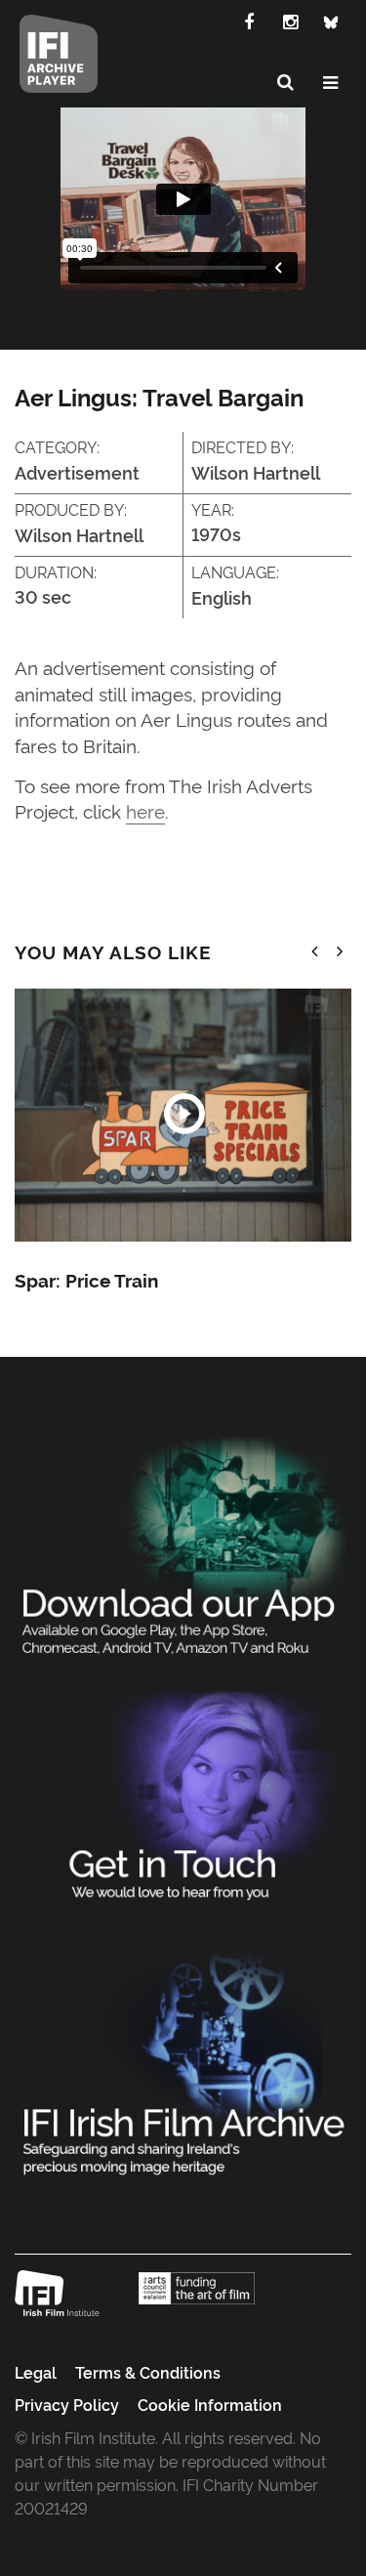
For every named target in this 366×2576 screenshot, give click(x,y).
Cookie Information (210, 2404)
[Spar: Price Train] (183, 1115)
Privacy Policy (67, 2404)
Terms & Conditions (148, 2372)
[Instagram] (290, 21)
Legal (36, 2372)
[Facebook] (249, 21)
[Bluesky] (331, 21)
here (145, 810)
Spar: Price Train (86, 1280)
